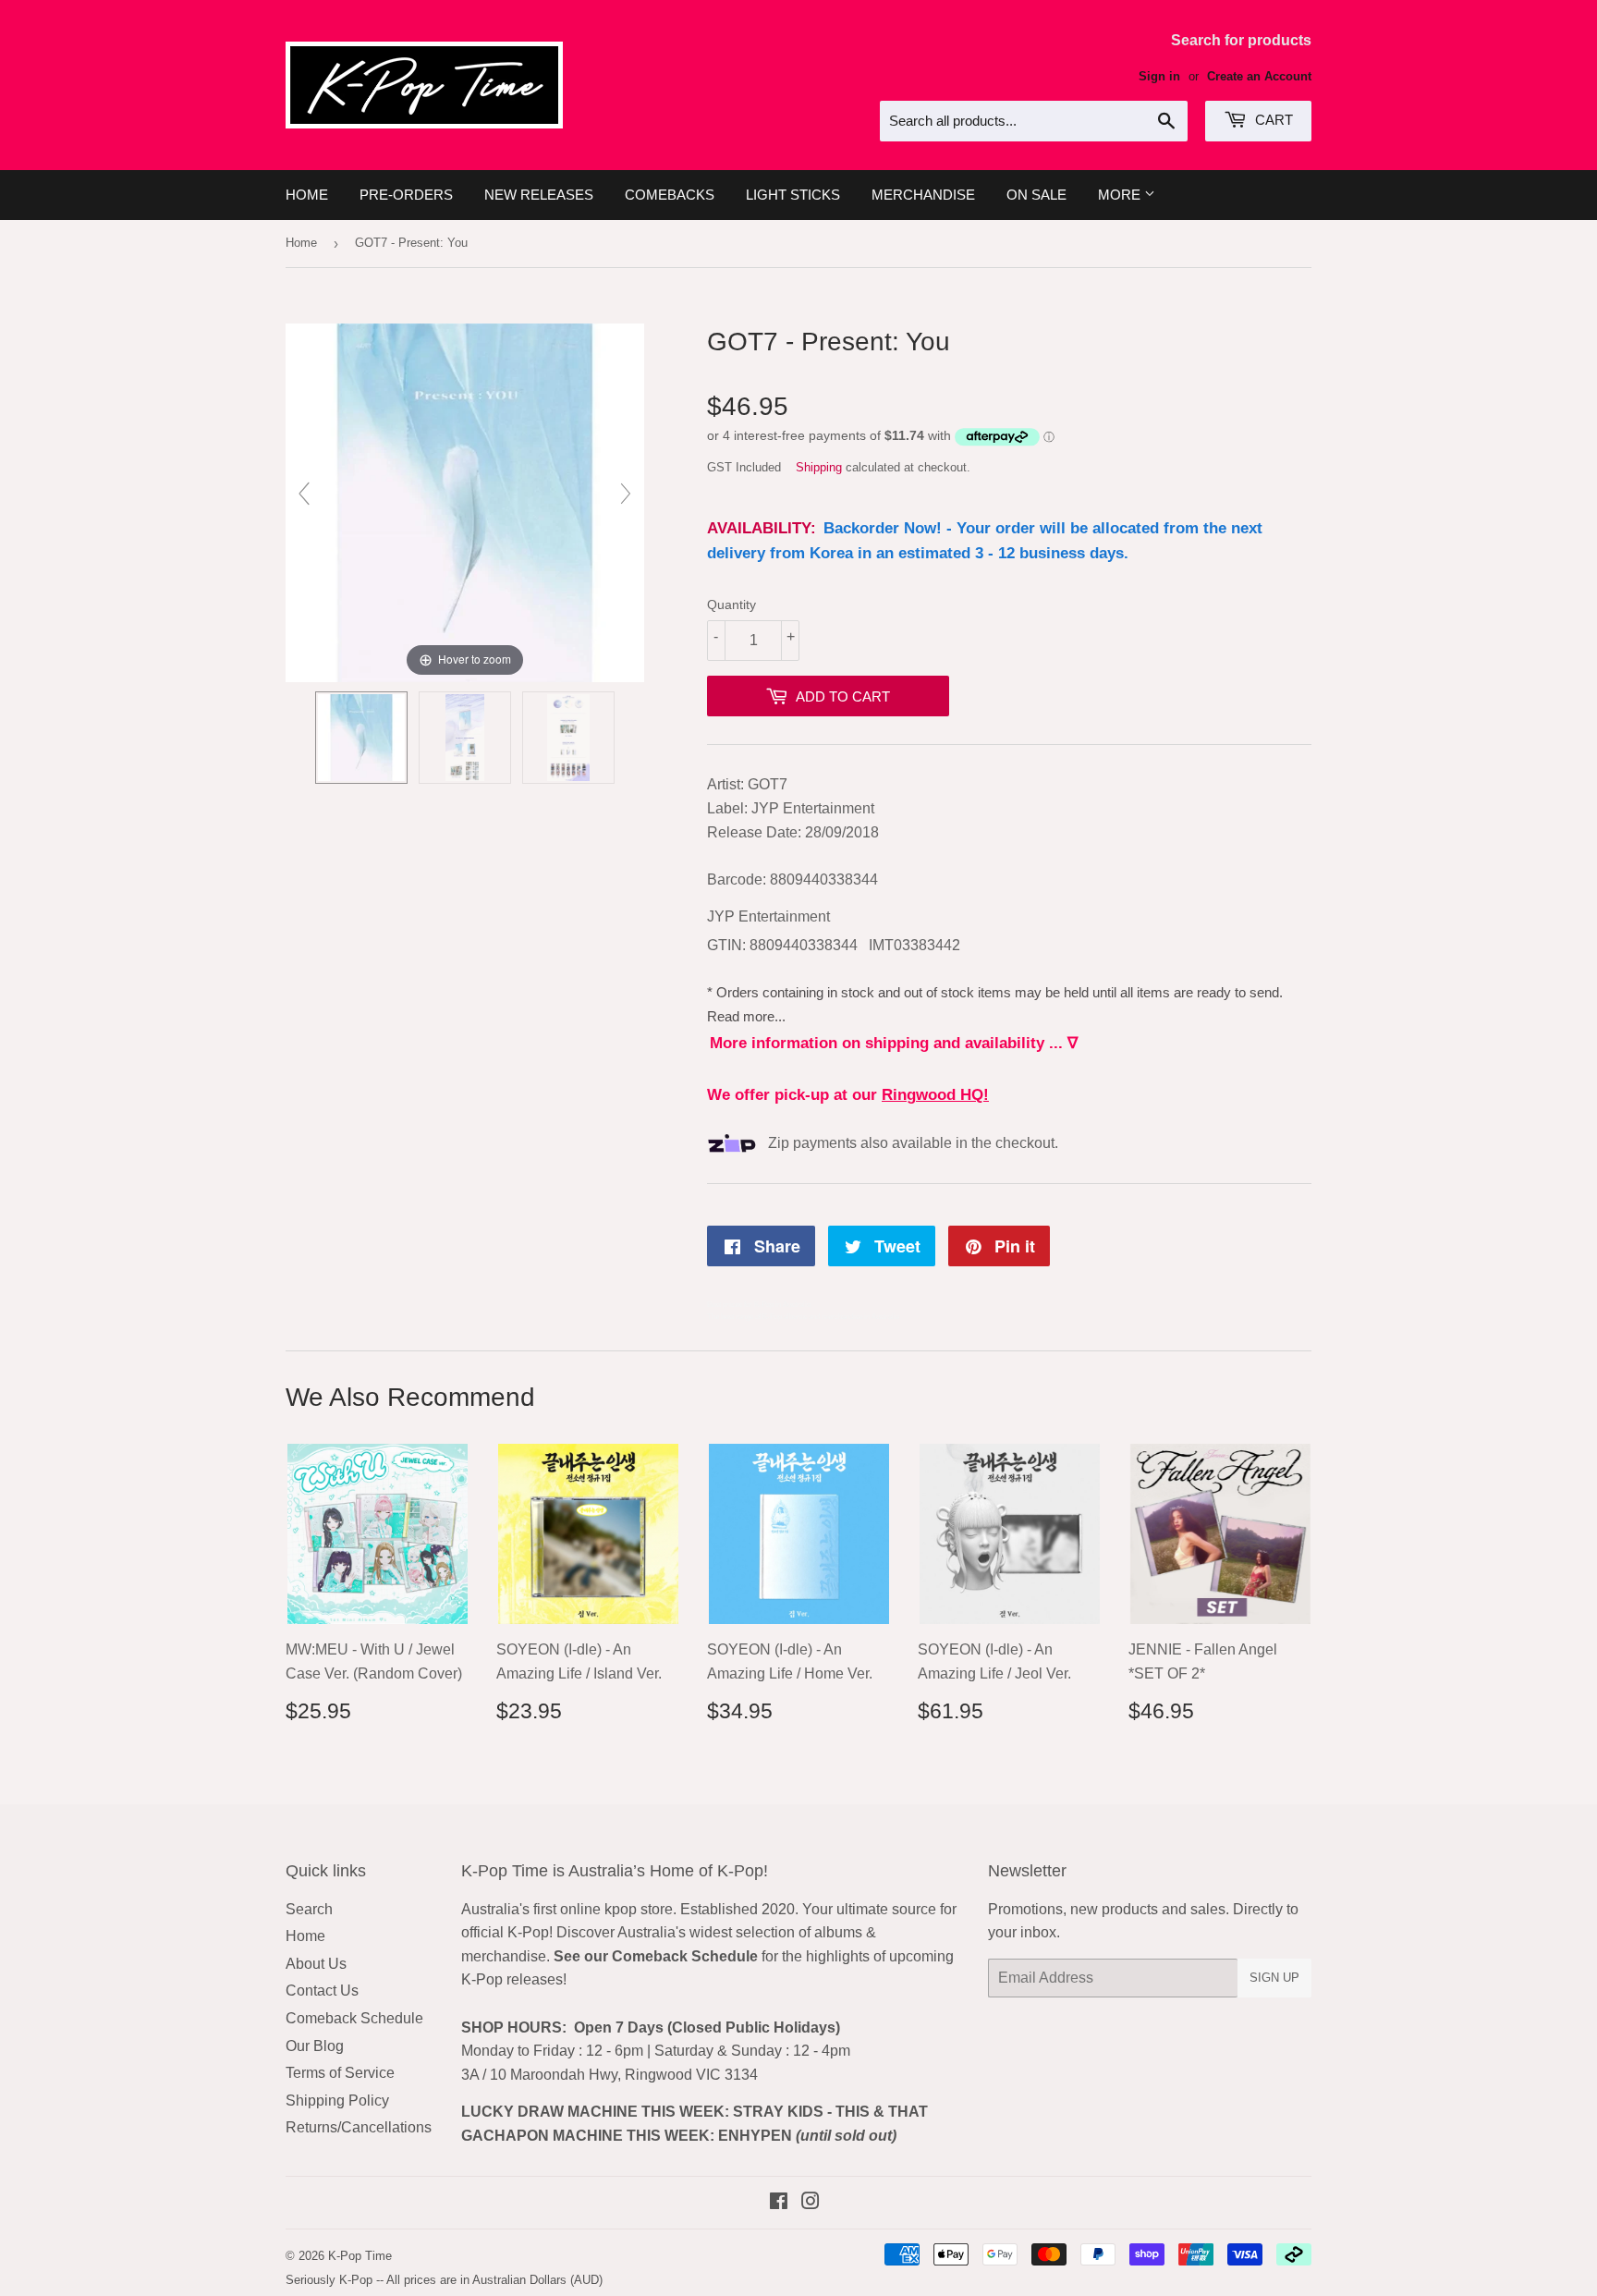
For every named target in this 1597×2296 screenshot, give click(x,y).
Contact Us (322, 1991)
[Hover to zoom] (465, 501)
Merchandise (923, 195)
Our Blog (315, 2046)
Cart (1272, 120)
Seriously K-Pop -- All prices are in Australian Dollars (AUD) (444, 2280)
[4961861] (361, 738)
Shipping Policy (337, 2101)
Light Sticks (793, 195)
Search (309, 1909)
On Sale (1036, 195)
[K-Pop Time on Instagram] (811, 2203)
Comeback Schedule (354, 2018)
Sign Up (1274, 1978)
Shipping (819, 467)
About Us (316, 1964)
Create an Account (1259, 76)
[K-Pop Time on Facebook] (779, 2203)
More (1121, 195)
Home (307, 195)
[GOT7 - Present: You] (465, 738)
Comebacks (670, 195)
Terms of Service (340, 2073)
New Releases (539, 195)
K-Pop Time (360, 2256)
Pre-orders (406, 195)
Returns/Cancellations (359, 2127)
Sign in (1159, 76)
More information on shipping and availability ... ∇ (894, 1043)
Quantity (731, 605)
